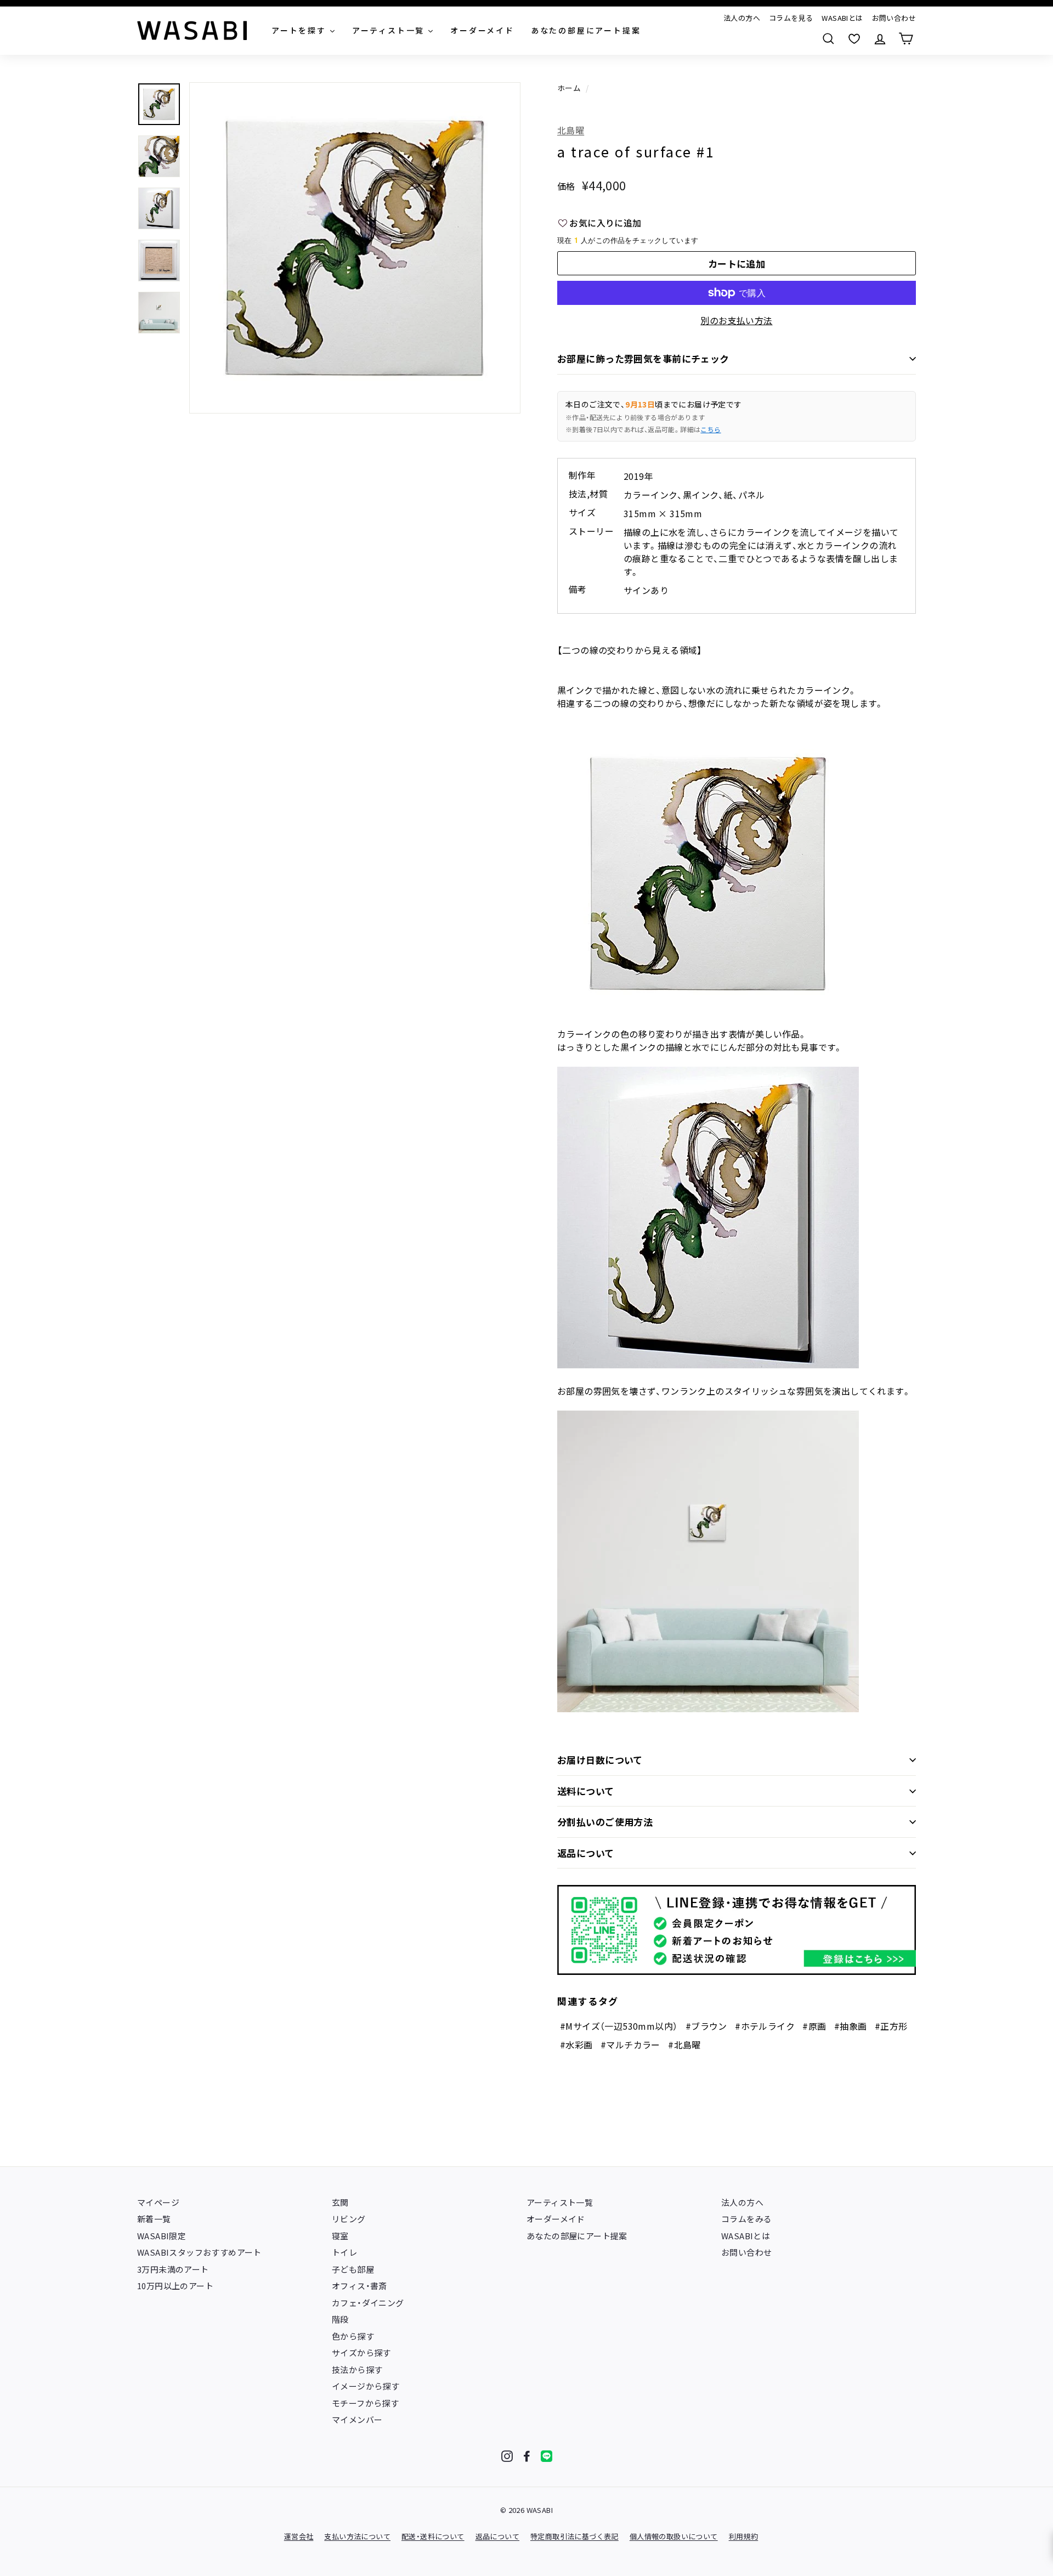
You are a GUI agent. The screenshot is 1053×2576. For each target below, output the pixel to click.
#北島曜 (684, 2045)
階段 (340, 2319)
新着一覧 (154, 2219)
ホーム (569, 88)
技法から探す (357, 2370)
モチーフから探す (365, 2403)
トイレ (344, 2252)
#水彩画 (576, 2045)
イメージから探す (366, 2386)
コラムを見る (791, 18)
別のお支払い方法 (736, 320)
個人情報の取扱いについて (674, 2536)
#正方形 (891, 2026)
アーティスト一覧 (560, 2202)
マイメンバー (357, 2419)
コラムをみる (746, 2219)
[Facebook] (527, 2456)
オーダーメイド (556, 2219)
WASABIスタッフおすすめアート (199, 2252)
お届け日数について (600, 1760)
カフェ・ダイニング (368, 2303)
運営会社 (299, 2536)
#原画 (814, 2026)
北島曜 (571, 130)
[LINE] (547, 2456)
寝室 (340, 2236)
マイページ (158, 2202)
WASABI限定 (162, 2236)
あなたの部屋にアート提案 (577, 2236)
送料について (586, 1791)
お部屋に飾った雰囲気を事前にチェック (643, 358)
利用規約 (744, 2536)
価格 (566, 186)
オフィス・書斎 (360, 2286)
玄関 (340, 2202)
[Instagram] (507, 2456)
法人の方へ (742, 18)
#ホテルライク (765, 2026)
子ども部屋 (353, 2269)
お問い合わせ (894, 18)
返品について (586, 1853)
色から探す (353, 2336)
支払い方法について (357, 2536)
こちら (711, 429)
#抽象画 (851, 2026)
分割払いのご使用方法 (605, 1822)
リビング (349, 2219)
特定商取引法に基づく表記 (574, 2536)
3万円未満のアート (173, 2269)
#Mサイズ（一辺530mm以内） (619, 2026)
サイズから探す (361, 2353)
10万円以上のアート (175, 2286)
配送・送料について (433, 2536)
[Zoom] (355, 248)
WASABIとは (842, 18)
